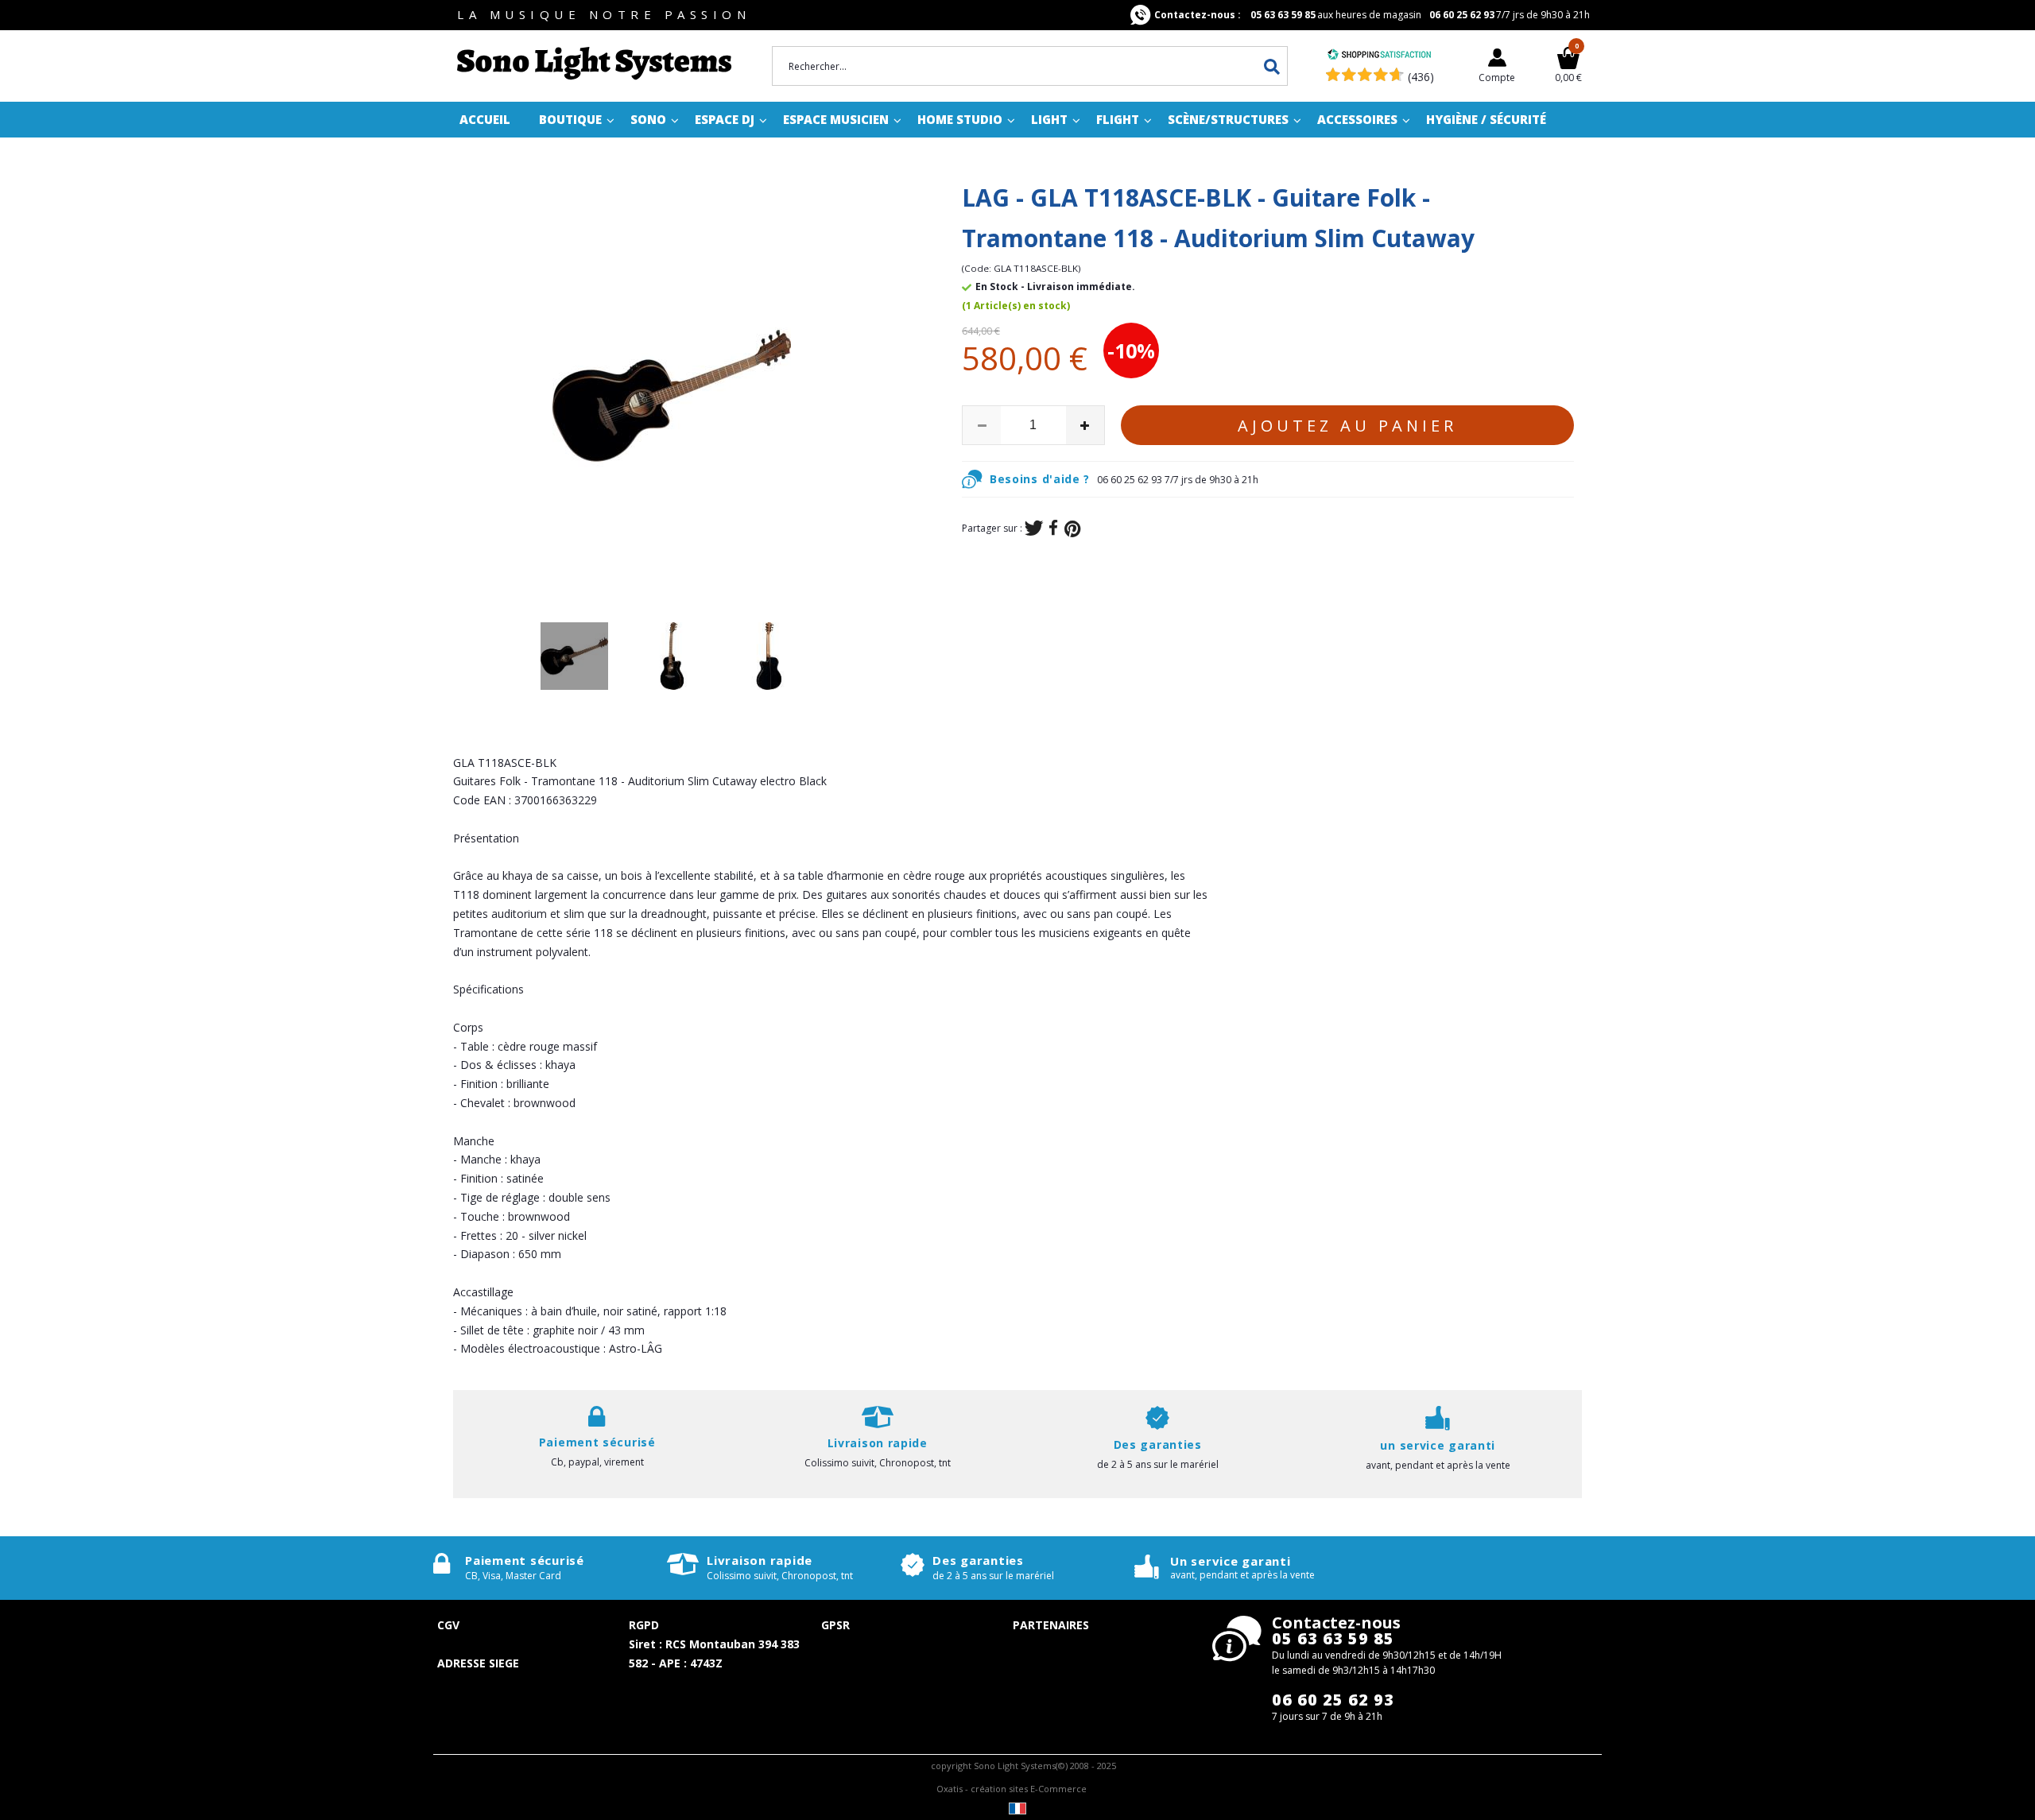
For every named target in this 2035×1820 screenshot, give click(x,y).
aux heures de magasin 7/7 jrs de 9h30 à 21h (1372, 15)
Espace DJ (725, 119)
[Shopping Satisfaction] (1379, 56)
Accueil (485, 119)
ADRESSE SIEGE (478, 1663)
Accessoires (1357, 119)
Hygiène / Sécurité (1486, 119)
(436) (1421, 77)
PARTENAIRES (1051, 1625)
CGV (448, 1625)
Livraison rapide (760, 1560)
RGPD (644, 1625)
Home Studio (960, 119)
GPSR (835, 1625)
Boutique (570, 119)
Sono (648, 119)
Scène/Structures (1228, 119)
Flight (1118, 119)
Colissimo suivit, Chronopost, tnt (878, 1463)
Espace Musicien (836, 119)
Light (1049, 119)
